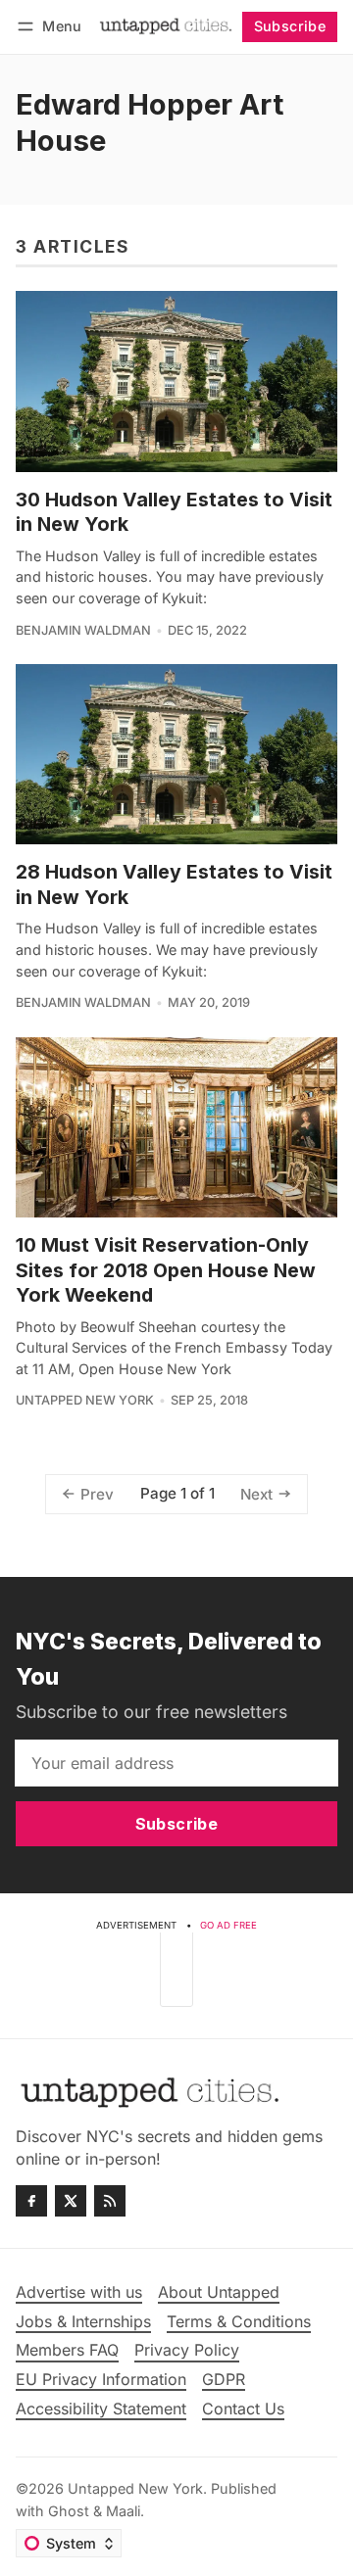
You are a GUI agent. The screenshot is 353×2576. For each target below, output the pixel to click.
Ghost (69, 2511)
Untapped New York (85, 1400)
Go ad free (228, 1925)
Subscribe (290, 26)
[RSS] (110, 2201)
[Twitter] (71, 2201)
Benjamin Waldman (83, 630)
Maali (123, 2511)
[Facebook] (31, 2201)
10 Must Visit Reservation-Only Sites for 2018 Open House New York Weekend (166, 1270)
